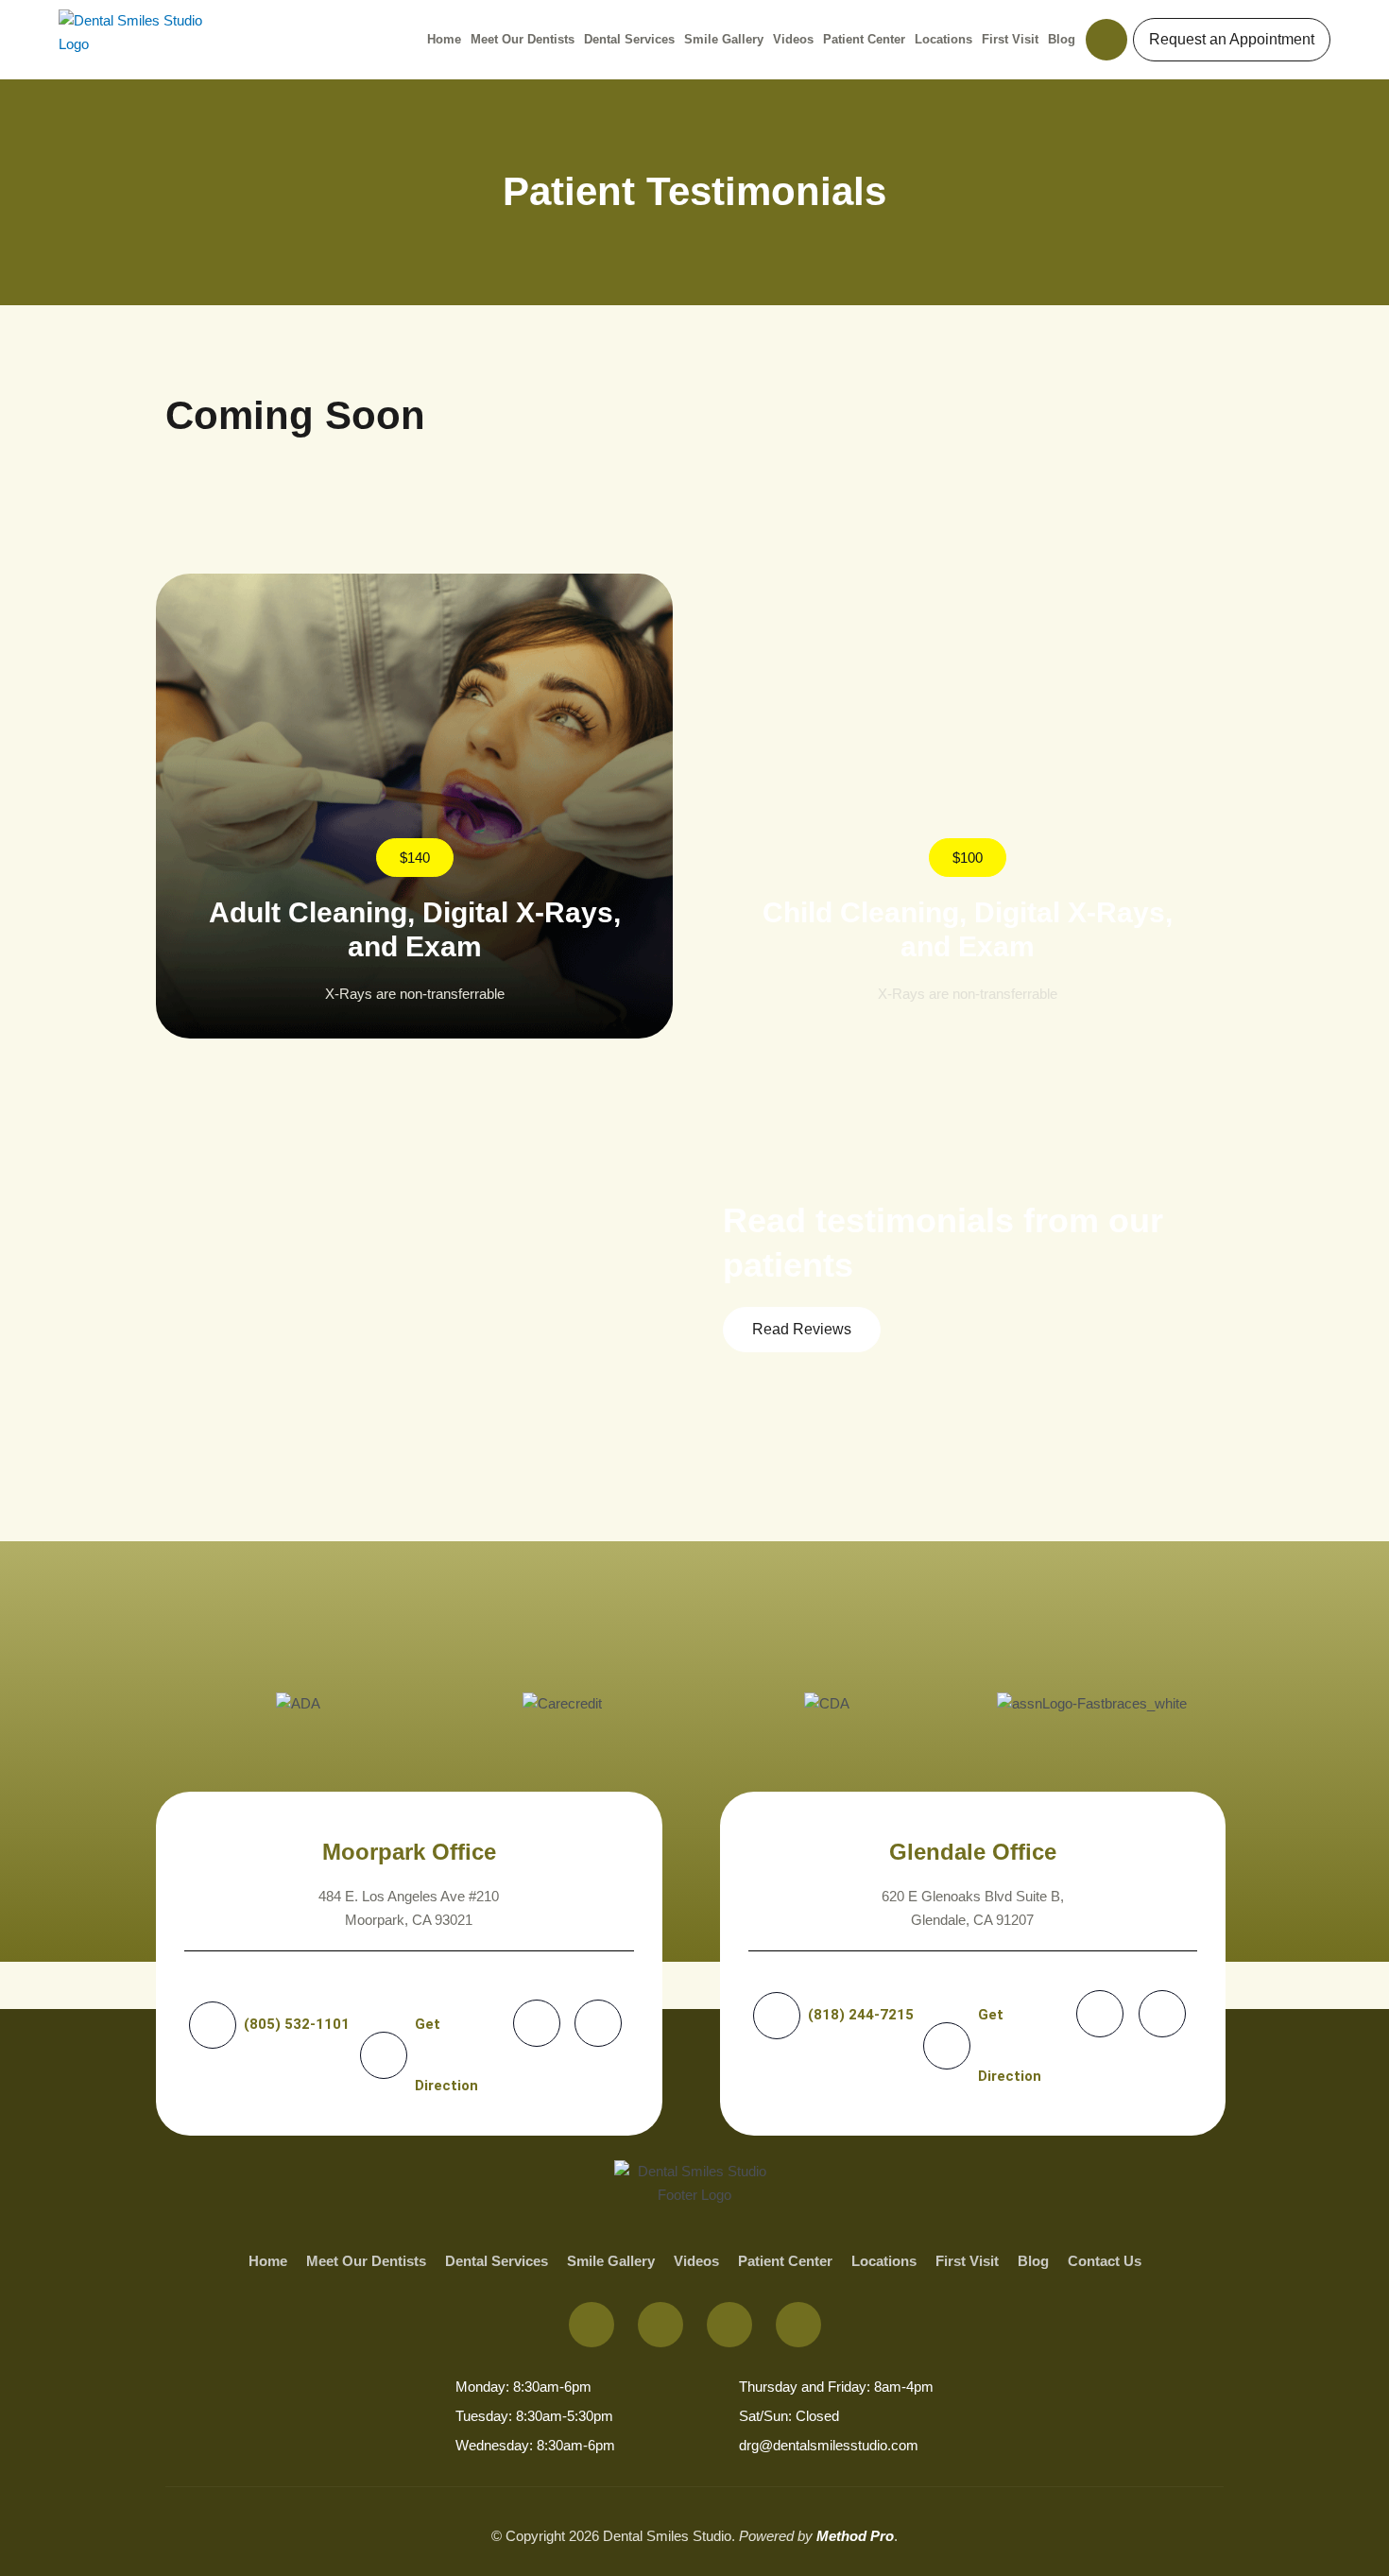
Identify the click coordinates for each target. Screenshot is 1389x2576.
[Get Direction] (384, 2055)
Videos (793, 39)
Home (444, 39)
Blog (1062, 39)
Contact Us (1105, 2261)
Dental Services (629, 39)
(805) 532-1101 (297, 2024)
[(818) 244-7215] (777, 2016)
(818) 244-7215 (861, 2015)
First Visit (1010, 39)
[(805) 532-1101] (213, 2025)
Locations (943, 39)
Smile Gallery (724, 39)
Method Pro (855, 2536)
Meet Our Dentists (523, 39)
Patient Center (864, 39)
